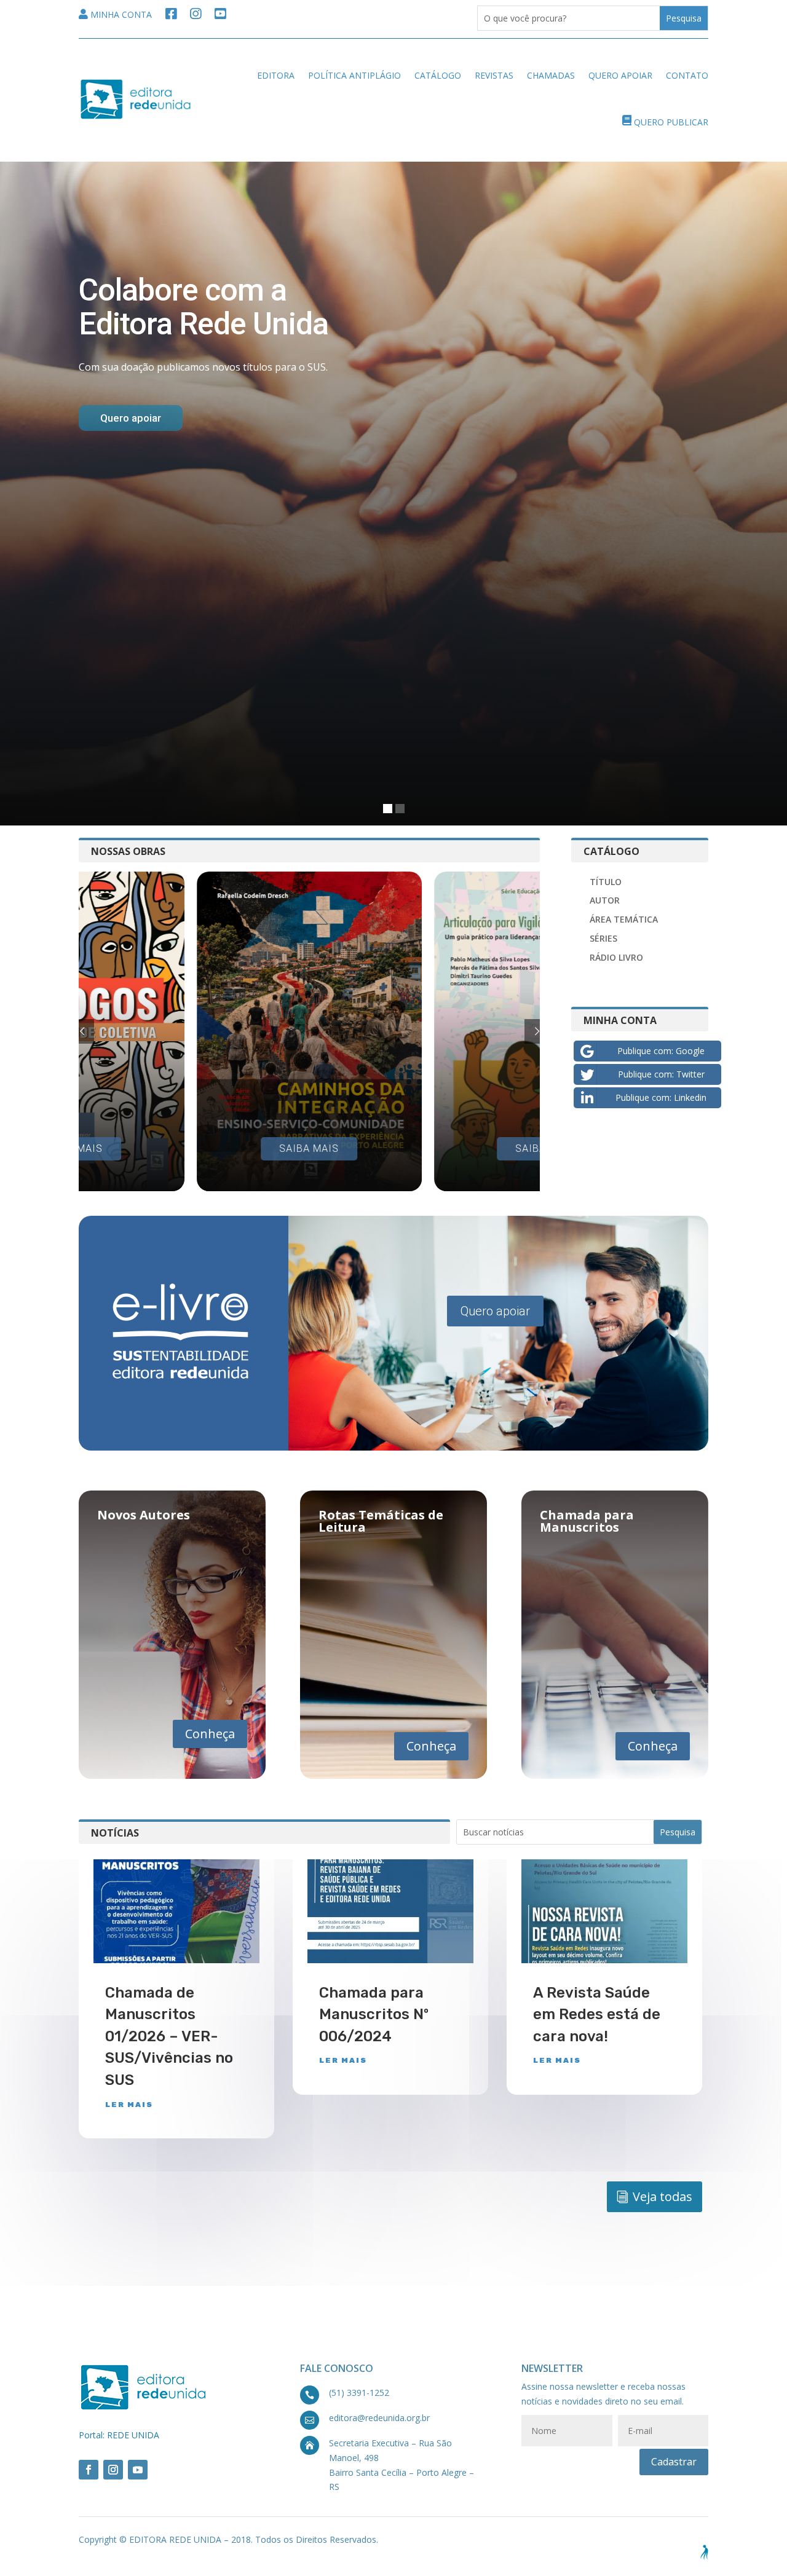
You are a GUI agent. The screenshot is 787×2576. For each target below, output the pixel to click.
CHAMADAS (551, 75)
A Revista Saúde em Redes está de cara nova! (597, 2015)
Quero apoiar (495, 1311)
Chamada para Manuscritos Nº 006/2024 (374, 2015)
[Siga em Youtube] (138, 2470)
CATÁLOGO (438, 75)
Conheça (210, 1734)
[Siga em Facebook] (89, 2470)
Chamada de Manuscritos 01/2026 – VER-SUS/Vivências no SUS (169, 2036)
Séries (603, 938)
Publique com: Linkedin (661, 1097)
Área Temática (624, 919)
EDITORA (276, 75)
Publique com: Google (661, 1051)
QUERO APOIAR (620, 75)
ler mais (129, 2105)
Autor (605, 900)
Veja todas (662, 2196)
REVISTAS (494, 75)
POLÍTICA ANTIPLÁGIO (354, 75)
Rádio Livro (616, 957)
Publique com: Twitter (661, 1074)
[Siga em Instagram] (113, 2470)
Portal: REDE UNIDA (119, 2435)
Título (606, 882)
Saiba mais (309, 1148)
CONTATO (687, 75)
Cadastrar (674, 2462)
